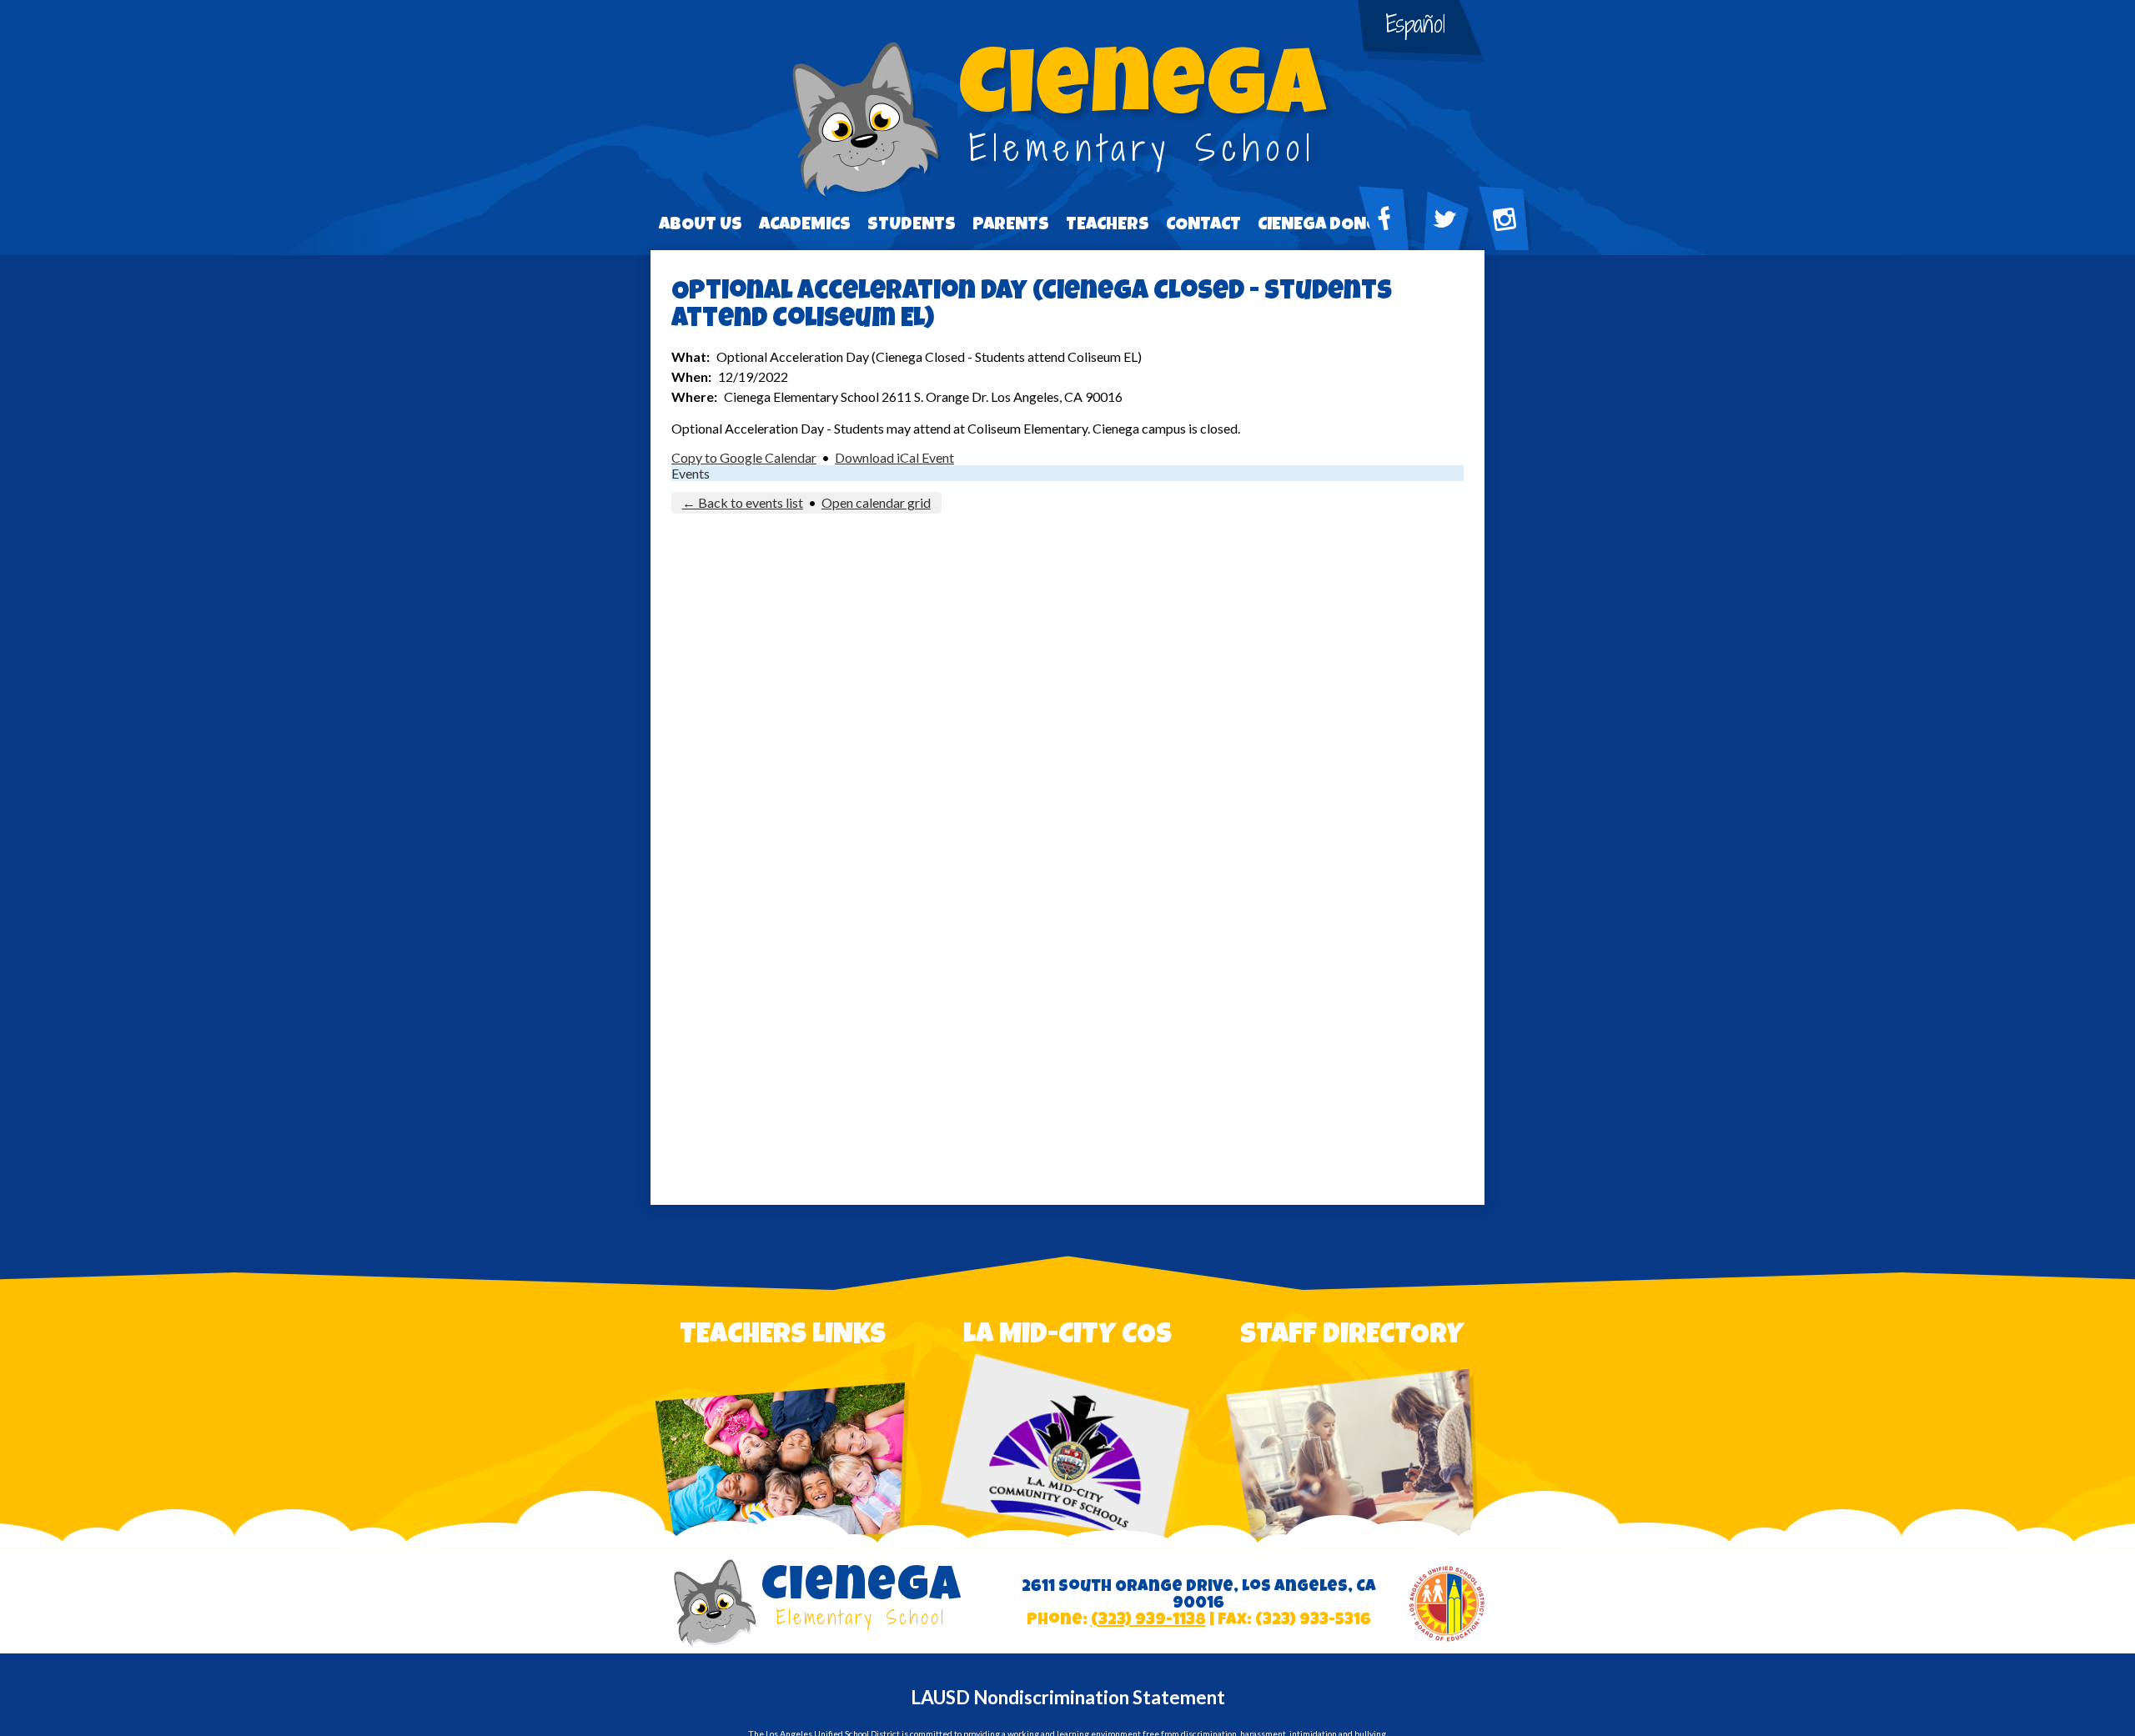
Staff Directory (1352, 1337)
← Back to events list (743, 502)
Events (691, 473)
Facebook (1393, 240)
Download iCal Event (894, 457)
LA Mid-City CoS (1067, 1337)
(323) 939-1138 (1148, 1621)
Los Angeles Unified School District (1447, 1604)
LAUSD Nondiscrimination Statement (1068, 1697)
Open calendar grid (876, 502)
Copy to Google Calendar (744, 457)
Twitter (1453, 240)
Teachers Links (783, 1337)
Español (1416, 24)
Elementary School (1143, 110)
